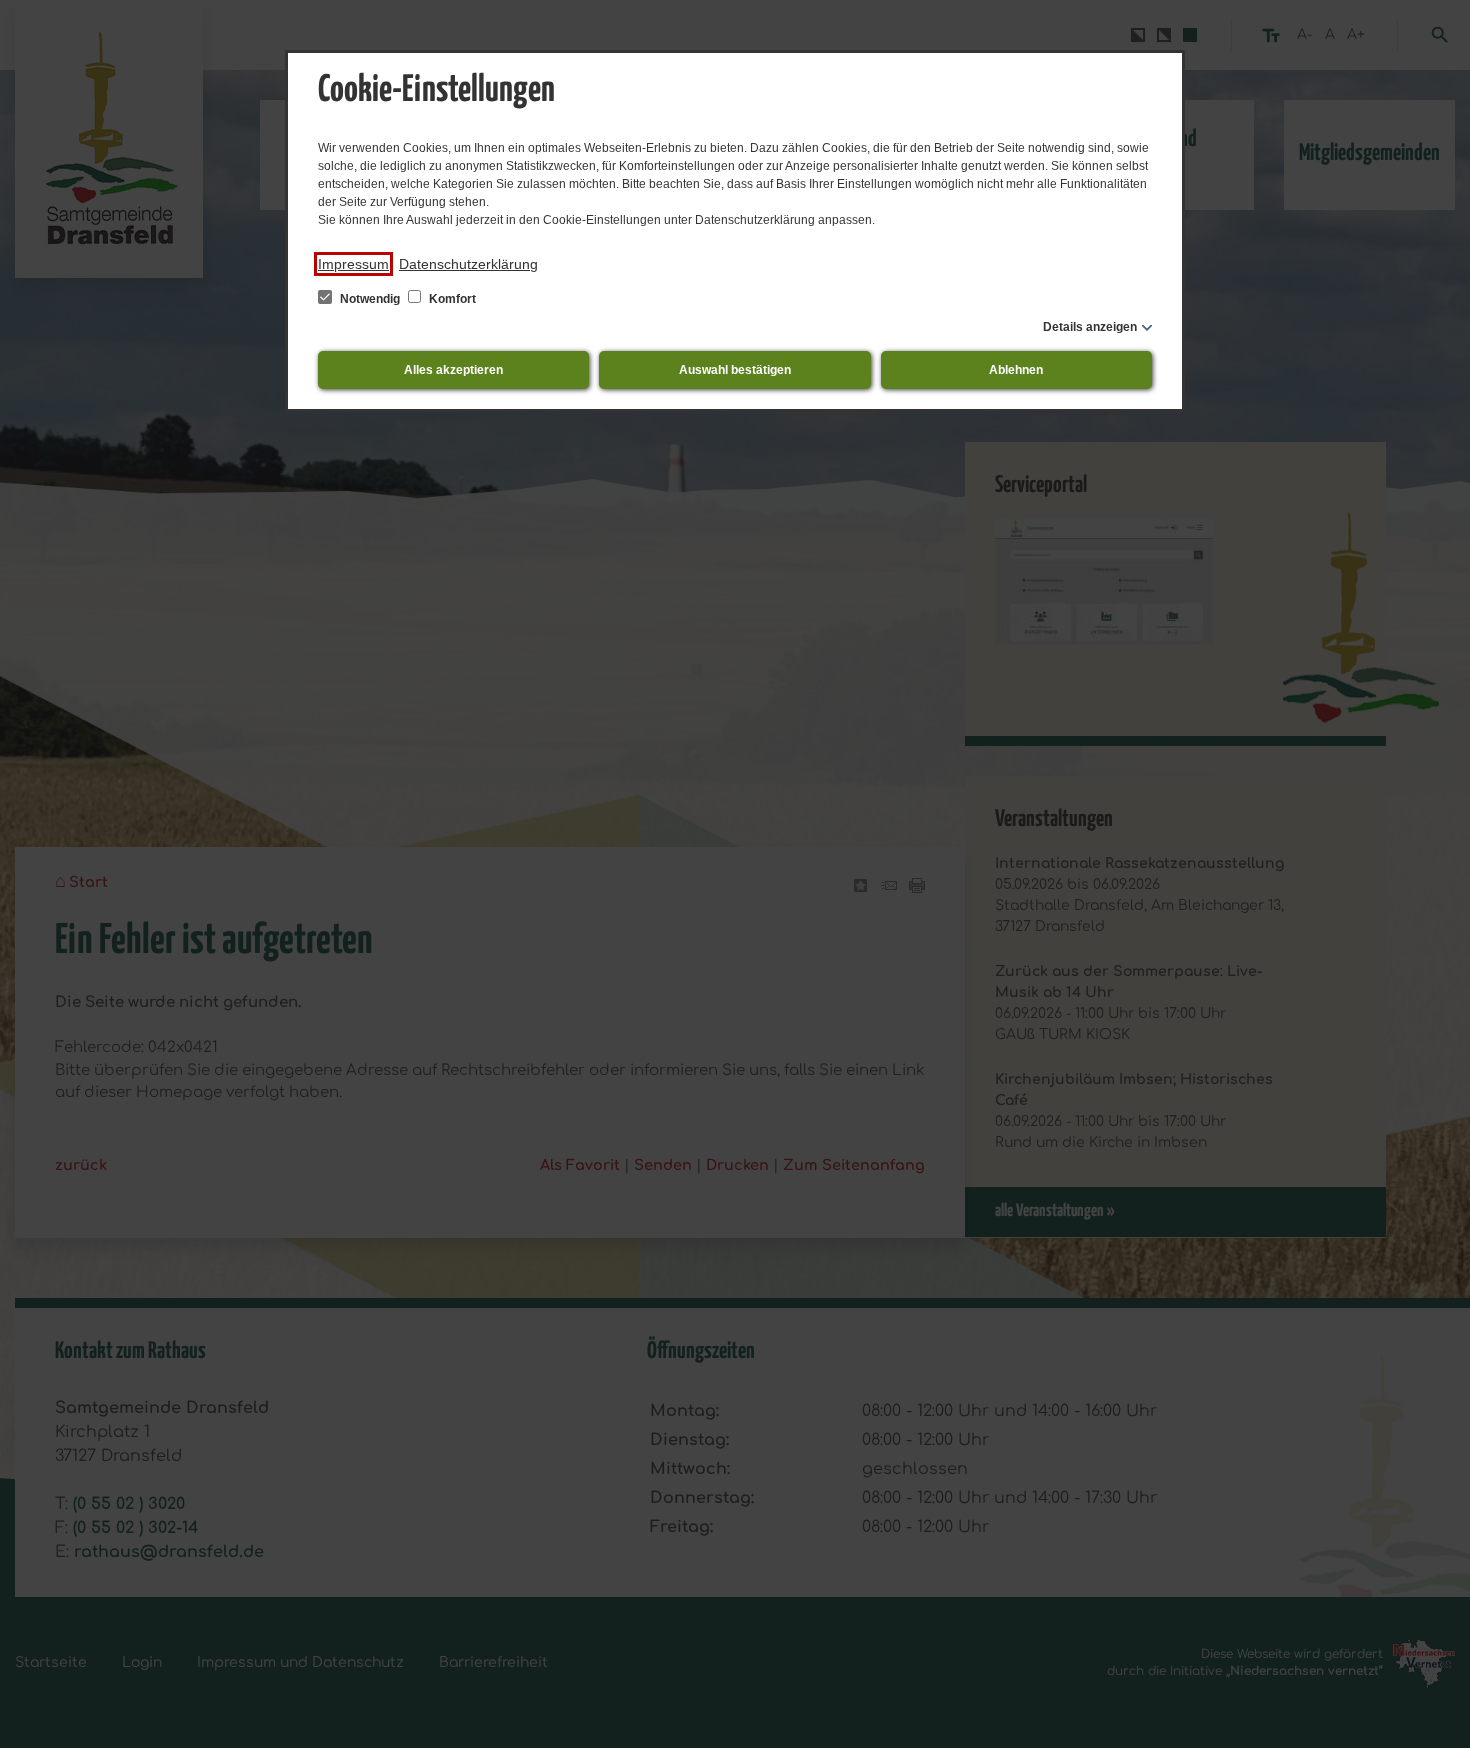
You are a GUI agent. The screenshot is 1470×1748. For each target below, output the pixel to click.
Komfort (451, 299)
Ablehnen (1016, 370)
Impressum (353, 264)
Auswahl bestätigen (735, 370)
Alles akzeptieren (453, 370)
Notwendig (370, 299)
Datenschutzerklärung (468, 264)
